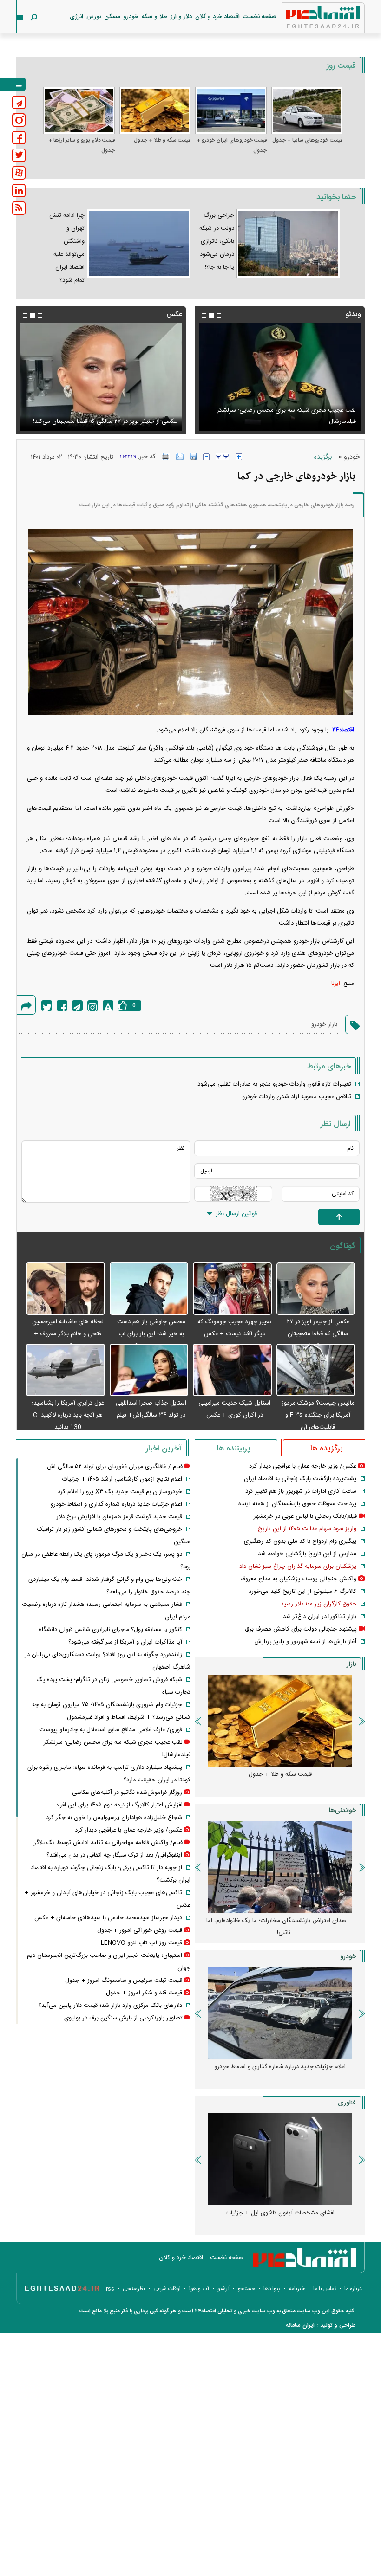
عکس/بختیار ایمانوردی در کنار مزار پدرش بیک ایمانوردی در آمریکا (105, 416)
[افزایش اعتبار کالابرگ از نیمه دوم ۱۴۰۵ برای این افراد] (280, 377)
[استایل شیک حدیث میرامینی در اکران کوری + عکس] (232, 1370)
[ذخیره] (193, 456)
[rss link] (19, 208)
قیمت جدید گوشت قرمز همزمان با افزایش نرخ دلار (119, 1517)
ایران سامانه (300, 2325)
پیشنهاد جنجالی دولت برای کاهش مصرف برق (301, 1629)
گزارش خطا (108, 1006)
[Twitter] (47, 1006)
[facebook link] (19, 138)
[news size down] (206, 457)
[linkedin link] (19, 191)
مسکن (112, 17)
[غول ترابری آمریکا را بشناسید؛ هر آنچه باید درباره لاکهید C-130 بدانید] (66, 1370)
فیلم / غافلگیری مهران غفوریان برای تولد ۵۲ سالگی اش (115, 1467)
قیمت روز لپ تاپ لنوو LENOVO (141, 1943)
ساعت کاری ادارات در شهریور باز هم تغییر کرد (301, 1491)
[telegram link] (19, 102)
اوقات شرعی (167, 2289)
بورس (94, 17)
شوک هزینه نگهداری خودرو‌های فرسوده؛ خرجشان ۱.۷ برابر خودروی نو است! (277, 2073)
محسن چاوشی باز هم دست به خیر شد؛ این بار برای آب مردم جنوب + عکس (151, 1334)
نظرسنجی (134, 2289)
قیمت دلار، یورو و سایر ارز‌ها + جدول (82, 145)
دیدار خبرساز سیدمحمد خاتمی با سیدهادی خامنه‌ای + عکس (108, 1918)
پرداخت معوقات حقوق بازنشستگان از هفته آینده (297, 1504)
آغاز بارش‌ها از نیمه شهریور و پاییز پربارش (305, 1642)
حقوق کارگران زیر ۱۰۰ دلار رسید (319, 1604)
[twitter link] (19, 155)
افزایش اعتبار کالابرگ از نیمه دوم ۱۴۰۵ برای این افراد (292, 421)
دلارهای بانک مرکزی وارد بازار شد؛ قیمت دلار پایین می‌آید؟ (110, 2006)
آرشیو (223, 2289)
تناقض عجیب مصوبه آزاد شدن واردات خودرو (297, 1097)
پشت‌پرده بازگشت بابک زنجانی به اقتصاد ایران (300, 1479)
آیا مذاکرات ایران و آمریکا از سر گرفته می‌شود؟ (125, 1642)
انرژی (76, 17)
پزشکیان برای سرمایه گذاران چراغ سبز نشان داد (298, 1566)
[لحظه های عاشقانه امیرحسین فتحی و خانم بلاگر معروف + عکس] (66, 1289)
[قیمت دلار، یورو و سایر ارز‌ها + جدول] (79, 110)
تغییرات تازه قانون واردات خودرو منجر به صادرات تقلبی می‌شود (274, 1084)
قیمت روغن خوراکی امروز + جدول (140, 1930)
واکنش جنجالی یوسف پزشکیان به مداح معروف (298, 1579)
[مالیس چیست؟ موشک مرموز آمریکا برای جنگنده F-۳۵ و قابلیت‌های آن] (316, 1370)
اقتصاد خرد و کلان (217, 17)
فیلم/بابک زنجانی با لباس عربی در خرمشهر (305, 1516)
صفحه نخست (260, 17)
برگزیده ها (326, 1449)
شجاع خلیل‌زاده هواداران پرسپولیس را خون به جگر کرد (114, 1818)
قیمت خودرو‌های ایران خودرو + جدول (232, 145)
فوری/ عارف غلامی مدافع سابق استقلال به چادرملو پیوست (111, 1730)
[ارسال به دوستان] (180, 456)
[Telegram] (77, 1006)
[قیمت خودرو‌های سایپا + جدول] (307, 110)
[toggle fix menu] (13, 84)
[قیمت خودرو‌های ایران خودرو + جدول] (231, 110)
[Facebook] (62, 1006)
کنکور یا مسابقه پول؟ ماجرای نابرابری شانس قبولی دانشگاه (111, 1630)
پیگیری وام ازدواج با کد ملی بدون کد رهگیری (300, 1541)
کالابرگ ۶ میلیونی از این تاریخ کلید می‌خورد (302, 1592)
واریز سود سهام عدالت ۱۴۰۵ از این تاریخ (307, 1529)
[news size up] (239, 457)
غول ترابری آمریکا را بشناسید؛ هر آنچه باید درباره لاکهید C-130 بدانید (68, 1415)
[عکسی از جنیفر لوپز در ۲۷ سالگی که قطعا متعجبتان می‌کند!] (316, 1289)
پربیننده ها (233, 1449)
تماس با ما (325, 2289)
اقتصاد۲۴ (343, 730)
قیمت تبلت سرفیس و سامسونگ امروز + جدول (124, 1981)
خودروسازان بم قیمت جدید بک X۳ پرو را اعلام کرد (120, 1492)
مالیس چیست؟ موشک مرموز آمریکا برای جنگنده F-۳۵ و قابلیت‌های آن (318, 1415)
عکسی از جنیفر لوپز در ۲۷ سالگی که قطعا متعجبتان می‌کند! (318, 1334)
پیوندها (272, 2289)
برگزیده (323, 457)
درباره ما (353, 2289)
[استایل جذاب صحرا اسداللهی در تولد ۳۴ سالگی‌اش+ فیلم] (149, 1370)
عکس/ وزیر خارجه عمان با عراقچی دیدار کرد (303, 1466)
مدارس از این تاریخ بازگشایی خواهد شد (307, 1554)
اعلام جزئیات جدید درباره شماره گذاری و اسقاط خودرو (116, 1504)
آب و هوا (199, 2289)
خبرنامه (297, 2289)
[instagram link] (19, 120)
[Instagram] (93, 1006)
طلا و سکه (154, 17)
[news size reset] (223, 457)
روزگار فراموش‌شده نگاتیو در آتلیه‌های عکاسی (127, 1793)
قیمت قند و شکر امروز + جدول (144, 1993)
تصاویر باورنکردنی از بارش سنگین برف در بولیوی (123, 2018)
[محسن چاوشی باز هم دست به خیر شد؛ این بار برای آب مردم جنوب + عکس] (149, 1289)
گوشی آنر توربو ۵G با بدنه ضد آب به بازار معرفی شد (280, 2213)
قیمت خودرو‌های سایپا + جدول (307, 140)
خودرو (131, 17)
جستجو (246, 2289)
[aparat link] (19, 173)
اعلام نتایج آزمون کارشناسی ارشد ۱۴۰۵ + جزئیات (122, 1479)
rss (110, 2289)
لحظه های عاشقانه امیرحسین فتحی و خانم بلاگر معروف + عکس (68, 1334)
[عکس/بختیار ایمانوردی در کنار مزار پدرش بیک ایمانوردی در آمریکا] (101, 377)
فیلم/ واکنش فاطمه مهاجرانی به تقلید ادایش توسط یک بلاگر (108, 1843)
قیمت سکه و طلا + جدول (162, 140)
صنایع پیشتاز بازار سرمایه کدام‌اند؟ (280, 1921)
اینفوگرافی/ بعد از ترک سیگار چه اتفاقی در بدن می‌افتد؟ (114, 1855)
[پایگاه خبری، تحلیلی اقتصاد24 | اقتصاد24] (308, 19)
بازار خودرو (324, 1024)
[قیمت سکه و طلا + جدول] (155, 110)
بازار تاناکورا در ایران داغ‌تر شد (320, 1617)
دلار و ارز (181, 17)
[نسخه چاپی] (166, 456)
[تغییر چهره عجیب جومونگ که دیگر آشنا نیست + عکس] (232, 1289)
